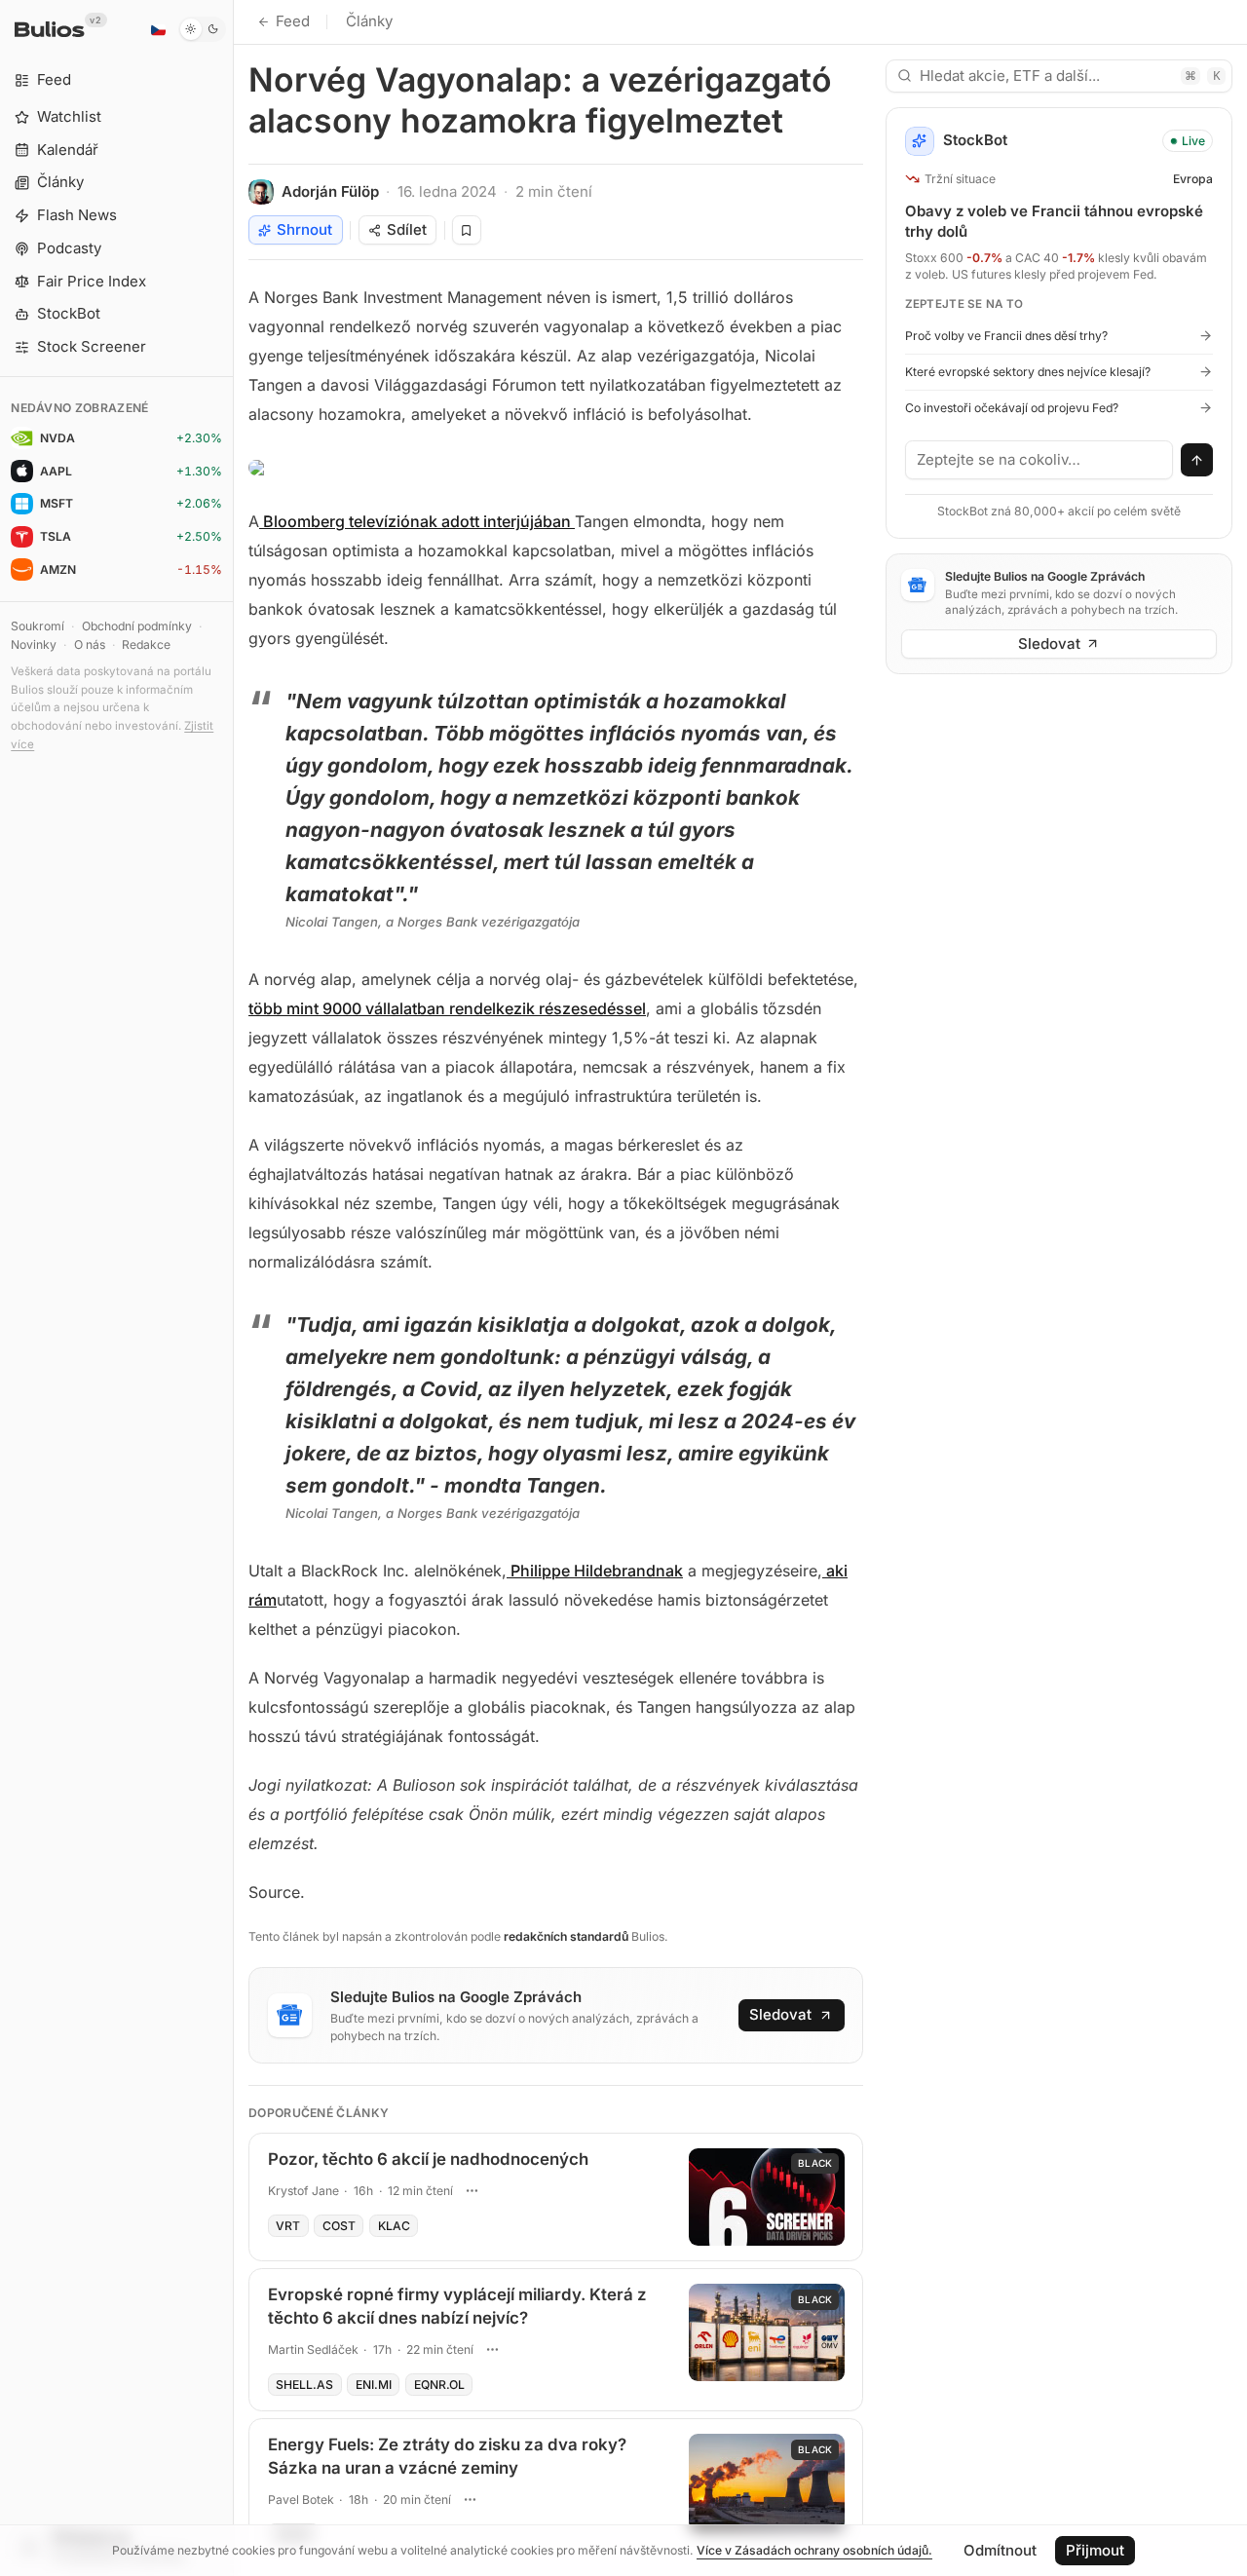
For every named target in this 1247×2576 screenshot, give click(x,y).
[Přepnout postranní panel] (233, 1288)
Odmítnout (1000, 2550)
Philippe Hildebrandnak (595, 1571)
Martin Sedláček (313, 2349)
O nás (90, 644)
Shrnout (304, 229)
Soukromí (38, 626)
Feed (293, 21)
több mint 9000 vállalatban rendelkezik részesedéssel (447, 1008)
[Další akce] (472, 2191)
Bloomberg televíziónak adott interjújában (417, 521)
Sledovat (780, 2014)
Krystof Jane (303, 2191)
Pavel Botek (301, 2500)
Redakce (146, 644)
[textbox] (1039, 460)
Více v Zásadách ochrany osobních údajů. (814, 2550)
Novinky (34, 644)
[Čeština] (158, 29)
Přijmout (1095, 2550)
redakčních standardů (566, 1936)
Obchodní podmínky (137, 626)
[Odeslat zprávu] (1197, 460)
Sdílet (407, 229)
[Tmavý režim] (202, 29)
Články (369, 21)
